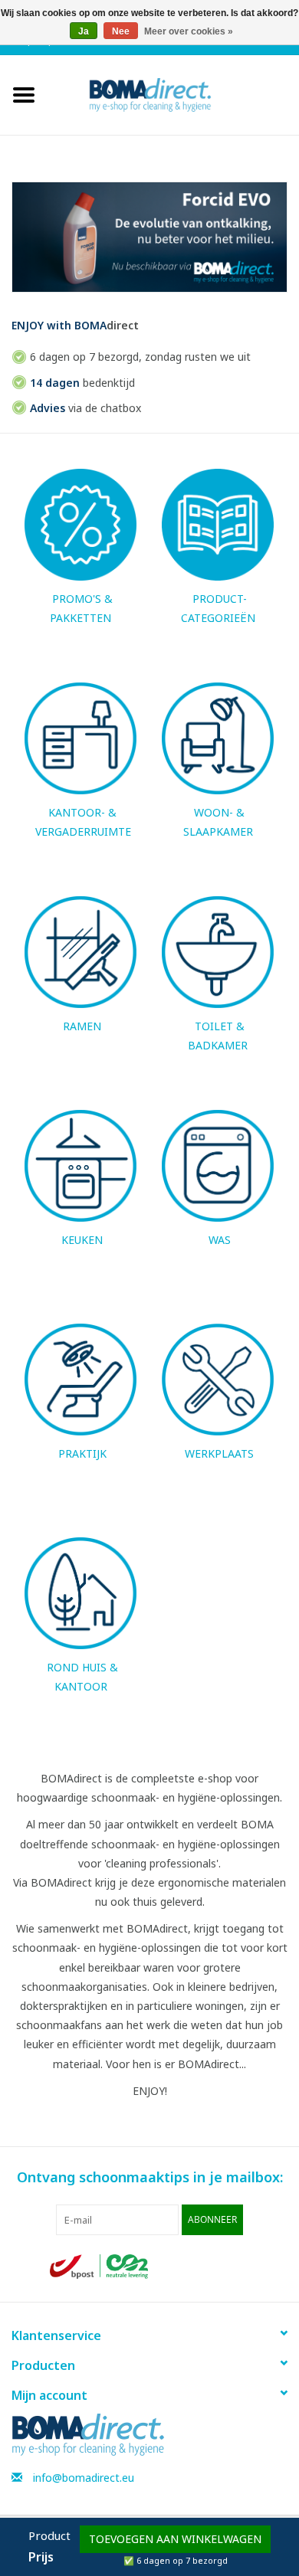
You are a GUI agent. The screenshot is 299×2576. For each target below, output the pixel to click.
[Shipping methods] (100, 2265)
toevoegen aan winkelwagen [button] (175, 2539)
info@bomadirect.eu (84, 2478)
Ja (84, 31)
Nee (121, 31)
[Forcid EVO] (149, 237)
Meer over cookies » (189, 31)
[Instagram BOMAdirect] (237, 2267)
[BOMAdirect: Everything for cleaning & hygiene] (173, 94)
